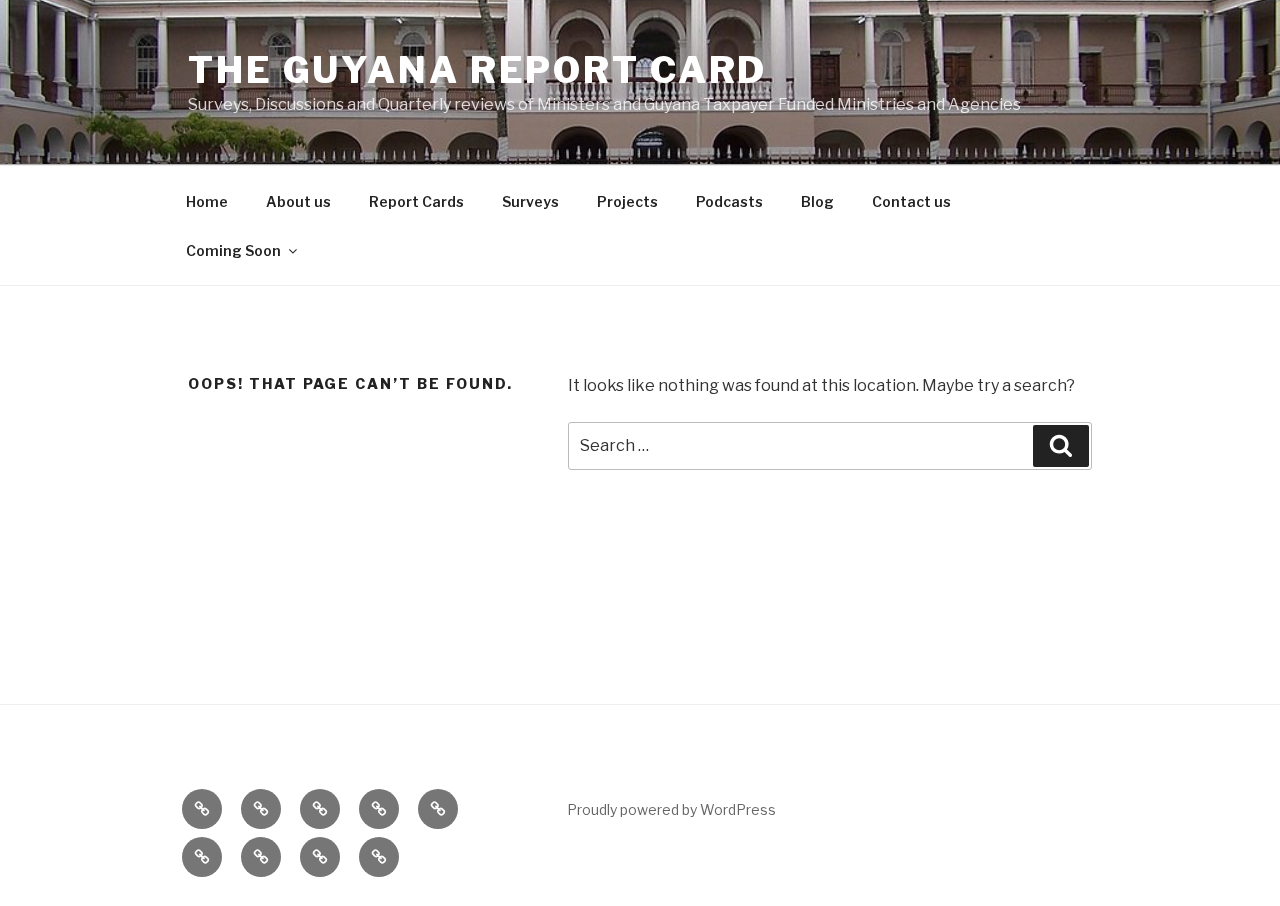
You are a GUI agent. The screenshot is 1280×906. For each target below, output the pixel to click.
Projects (627, 201)
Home (207, 201)
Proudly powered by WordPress (671, 809)
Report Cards (416, 201)
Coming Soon (233, 250)
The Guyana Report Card (477, 70)
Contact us (911, 201)
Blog (817, 201)
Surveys (530, 201)
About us (298, 201)
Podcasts (729, 201)
